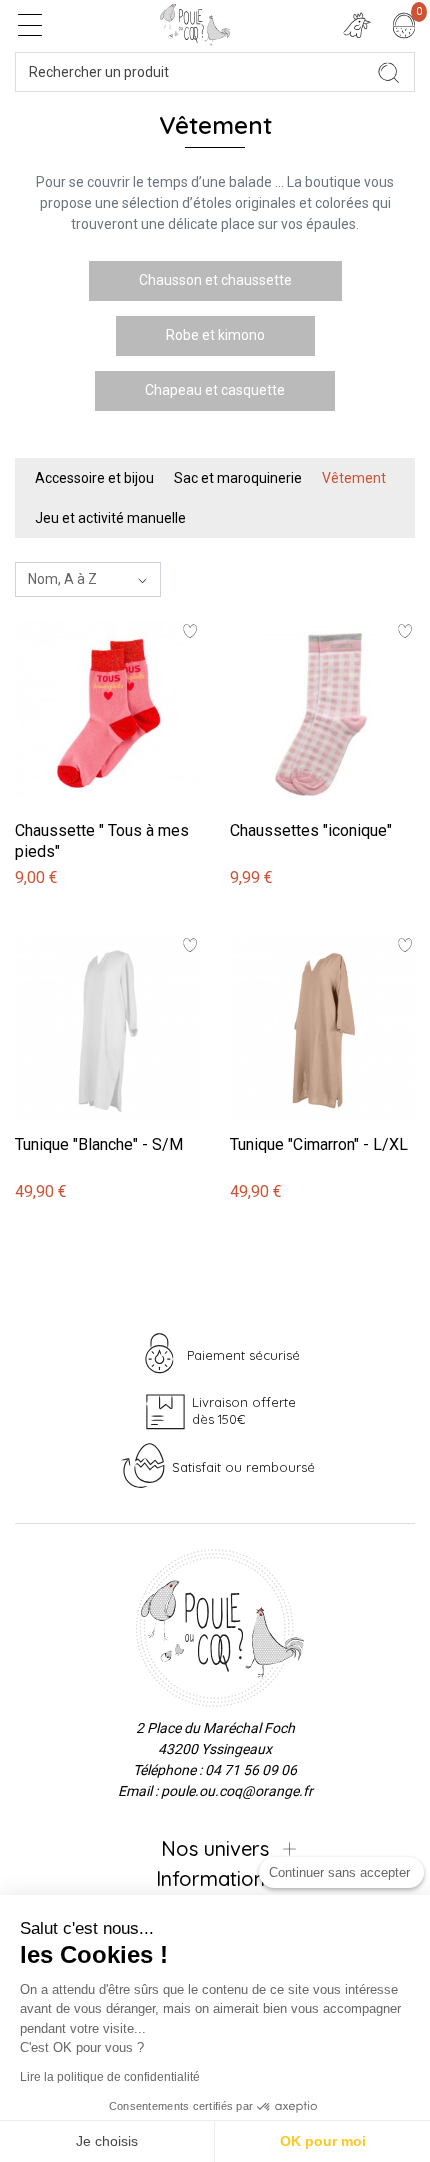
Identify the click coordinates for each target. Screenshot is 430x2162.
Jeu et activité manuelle (110, 518)
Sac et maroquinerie (238, 478)
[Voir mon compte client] (357, 25)
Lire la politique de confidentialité (110, 2077)
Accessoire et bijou (94, 478)
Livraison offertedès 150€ (244, 1410)
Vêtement (354, 478)
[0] (404, 25)
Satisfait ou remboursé (243, 1467)
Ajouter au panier (72, 610)
